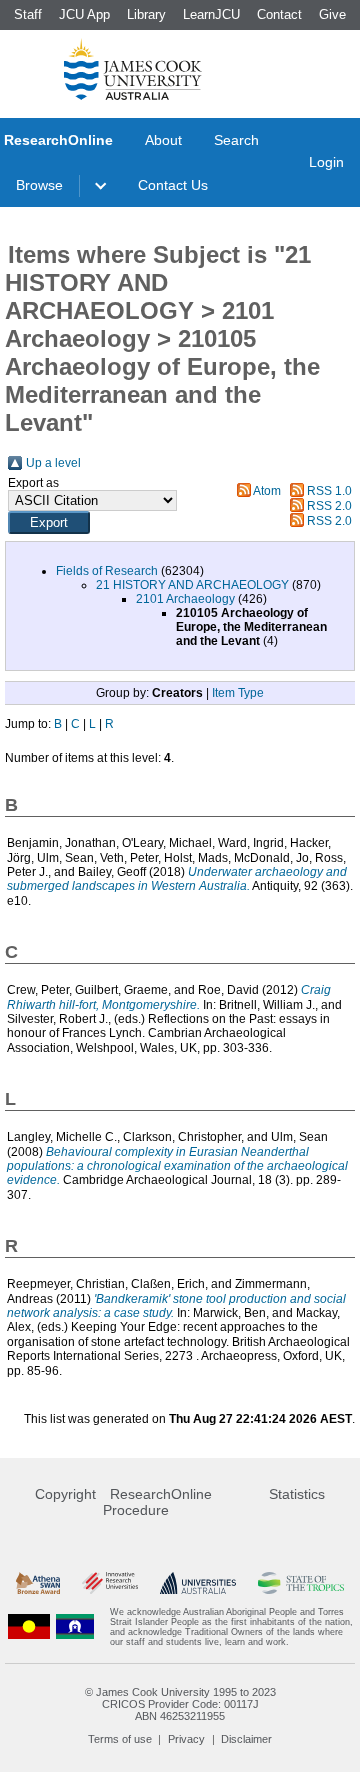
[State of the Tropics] (301, 1583)
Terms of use (120, 1739)
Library (146, 14)
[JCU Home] (133, 69)
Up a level (53, 463)
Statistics (297, 1494)
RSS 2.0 (329, 506)
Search (236, 140)
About (163, 140)
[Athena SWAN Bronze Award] (38, 1583)
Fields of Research (107, 571)
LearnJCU (211, 14)
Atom (267, 491)
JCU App (84, 14)
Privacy (186, 1739)
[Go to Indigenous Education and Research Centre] (29, 1627)
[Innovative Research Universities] (110, 1583)
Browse (39, 185)
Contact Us (173, 185)
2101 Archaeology (185, 599)
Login (326, 162)
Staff (28, 14)
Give (332, 14)
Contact (279, 14)
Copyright (65, 1494)
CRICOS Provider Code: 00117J (180, 1704)
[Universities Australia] (197, 1583)
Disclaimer (246, 1739)
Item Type (238, 693)
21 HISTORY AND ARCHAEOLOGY (192, 585)
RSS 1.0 (329, 491)
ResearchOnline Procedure (157, 1502)
